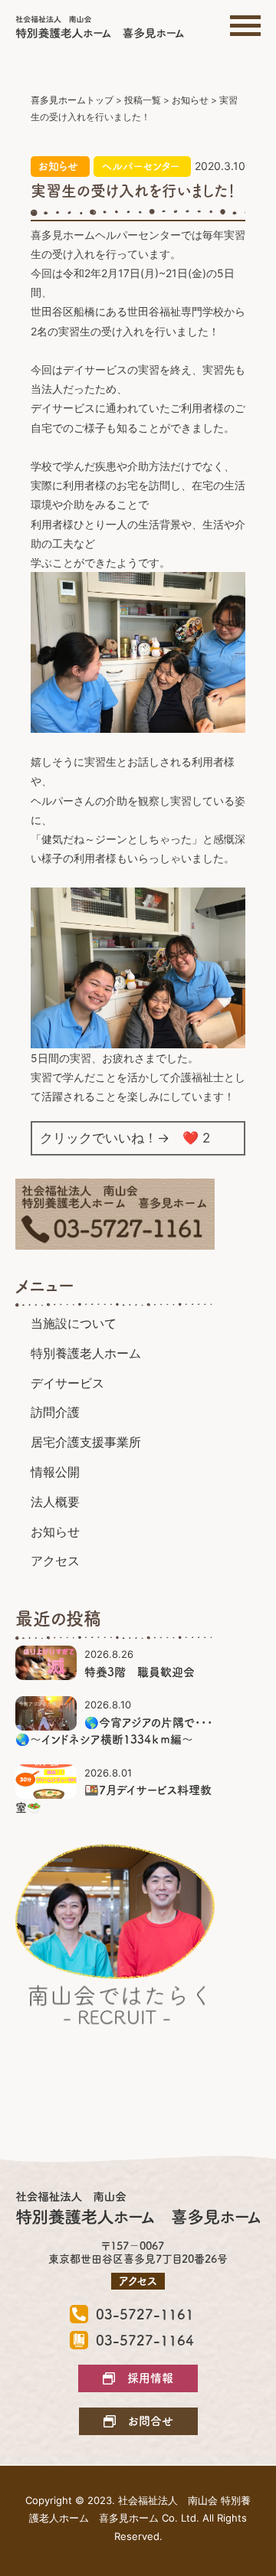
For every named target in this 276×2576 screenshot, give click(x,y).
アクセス (55, 1561)
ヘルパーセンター (140, 166)
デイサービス (67, 1383)
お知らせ (58, 166)
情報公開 (55, 1472)
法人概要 (55, 1502)
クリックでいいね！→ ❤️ (125, 1138)
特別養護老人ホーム (86, 1353)
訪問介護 (55, 1412)
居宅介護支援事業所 (86, 1442)
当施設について (74, 1323)
